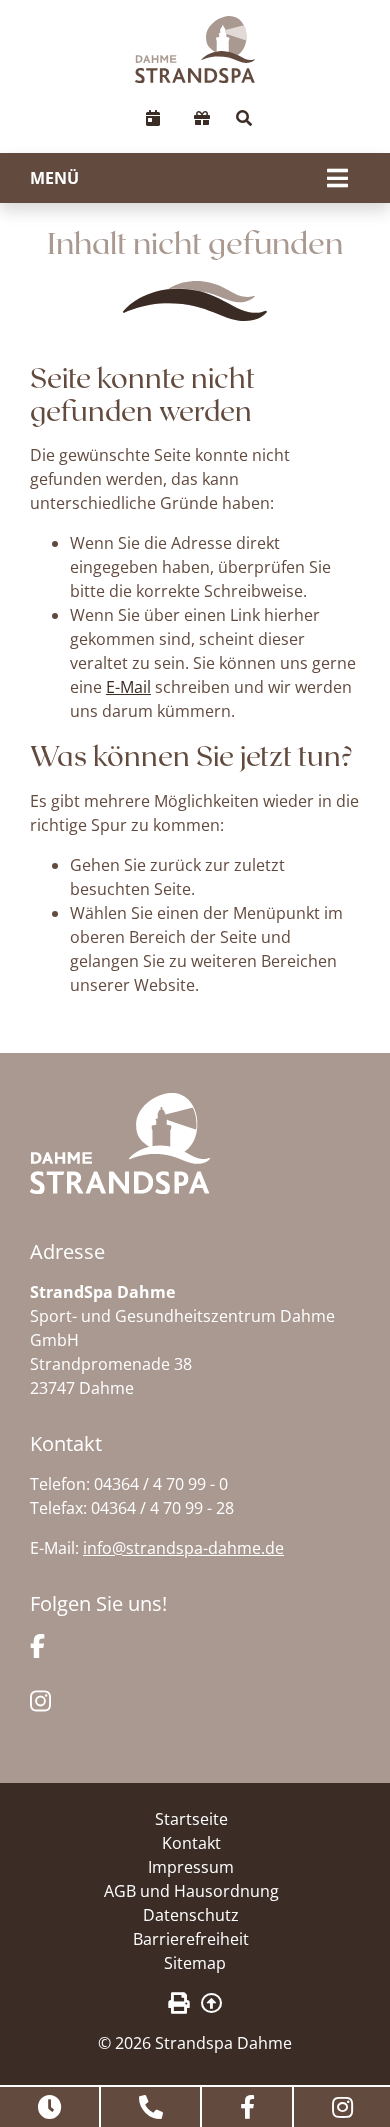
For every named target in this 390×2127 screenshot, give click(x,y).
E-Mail (128, 687)
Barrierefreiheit (191, 1939)
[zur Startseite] (195, 49)
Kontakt (191, 1843)
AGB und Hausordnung (191, 1891)
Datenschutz (191, 1915)
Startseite (191, 1819)
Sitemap (195, 1963)
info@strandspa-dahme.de (183, 1548)
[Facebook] (37, 1644)
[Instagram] (40, 1700)
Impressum (191, 1867)
